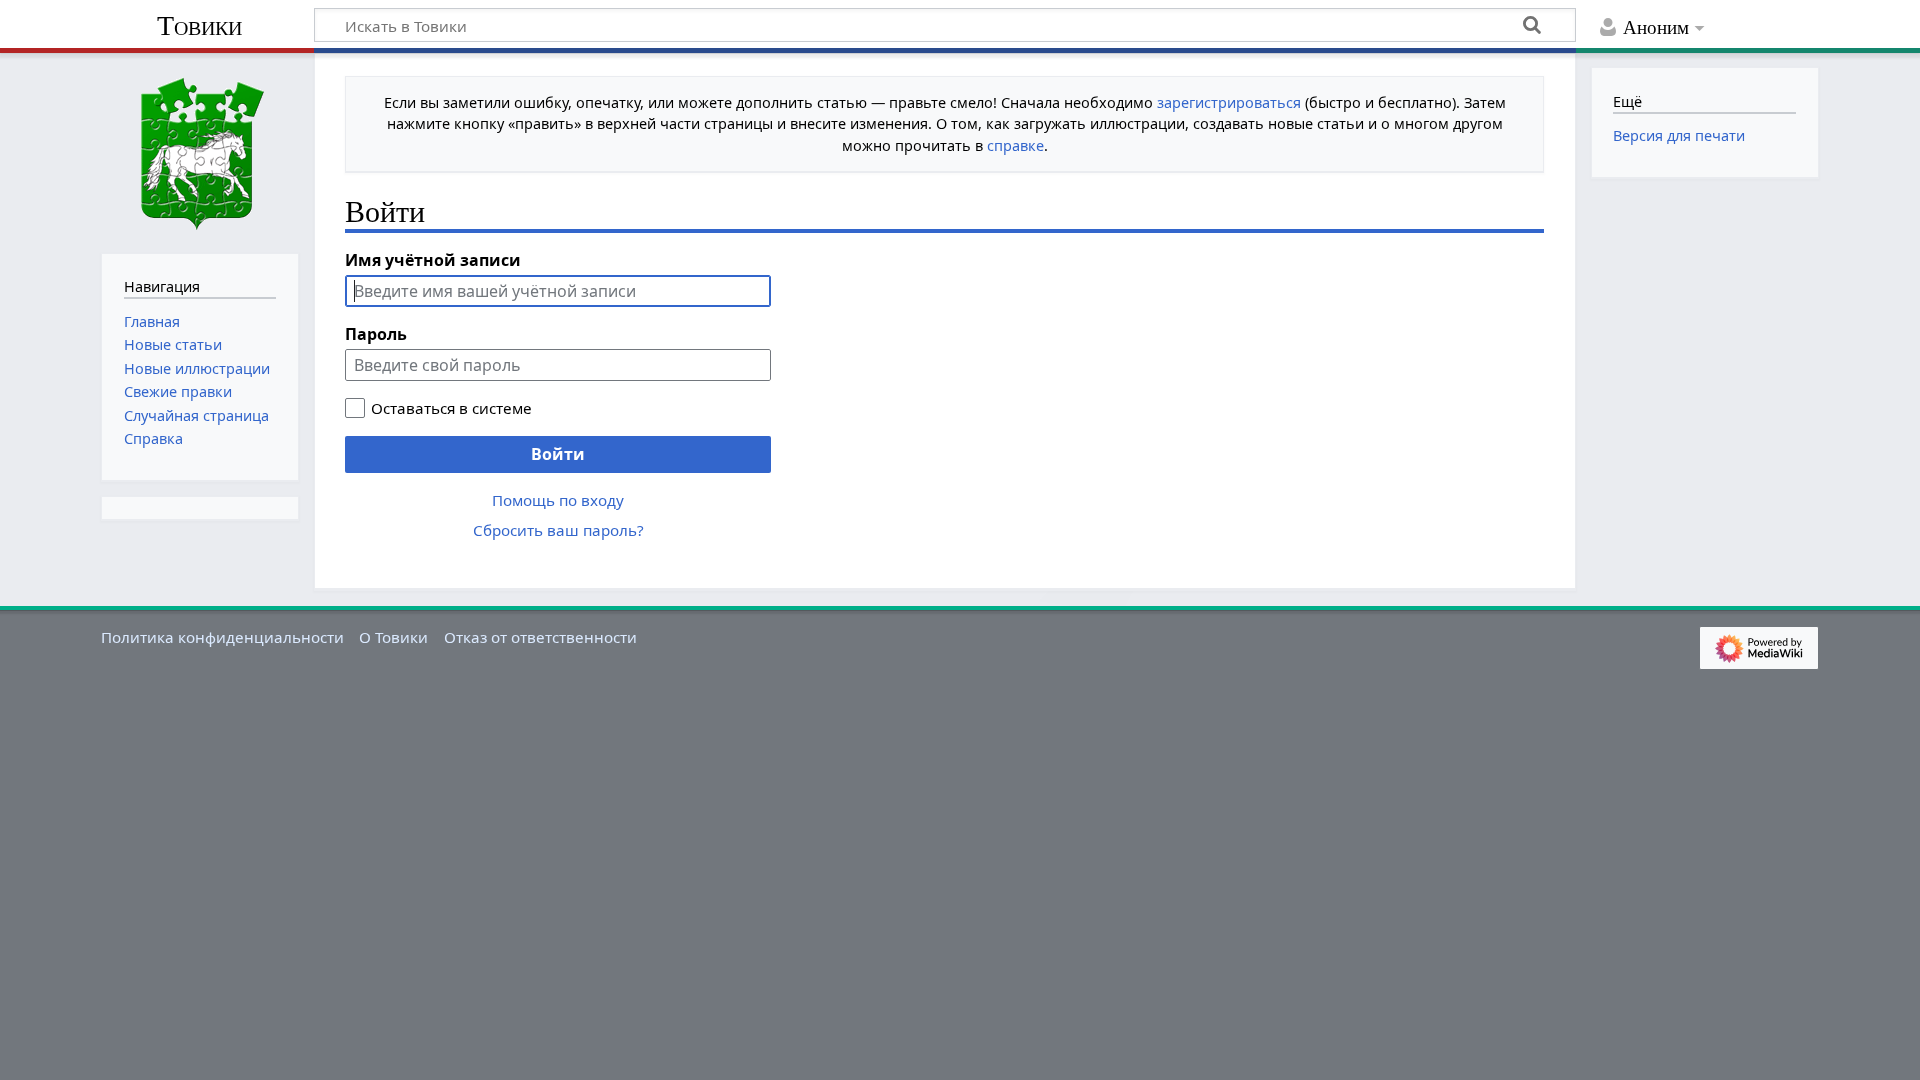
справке (1015, 145)
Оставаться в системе (451, 408)
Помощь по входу (558, 500)
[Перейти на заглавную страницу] (200, 151)
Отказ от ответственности (540, 637)
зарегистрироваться (1229, 102)
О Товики (393, 637)
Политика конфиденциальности (222, 637)
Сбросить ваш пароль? (558, 530)
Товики (199, 25)
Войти (558, 454)
